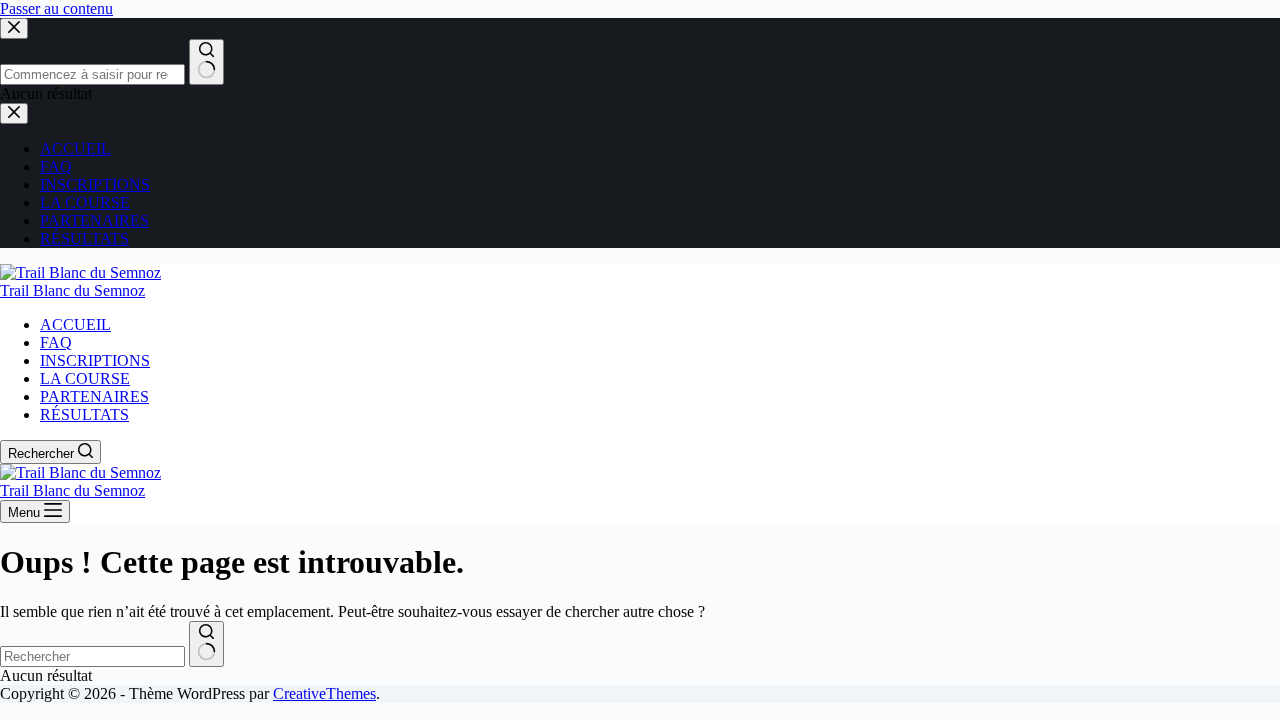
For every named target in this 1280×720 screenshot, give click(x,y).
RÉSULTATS (84, 414)
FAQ (56, 342)
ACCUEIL (75, 324)
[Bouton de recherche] (206, 644)
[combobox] (92, 656)
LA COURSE (85, 378)
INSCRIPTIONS (95, 360)
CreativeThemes (324, 693)
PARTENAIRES (94, 396)
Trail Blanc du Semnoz (72, 290)
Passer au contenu (56, 8)
